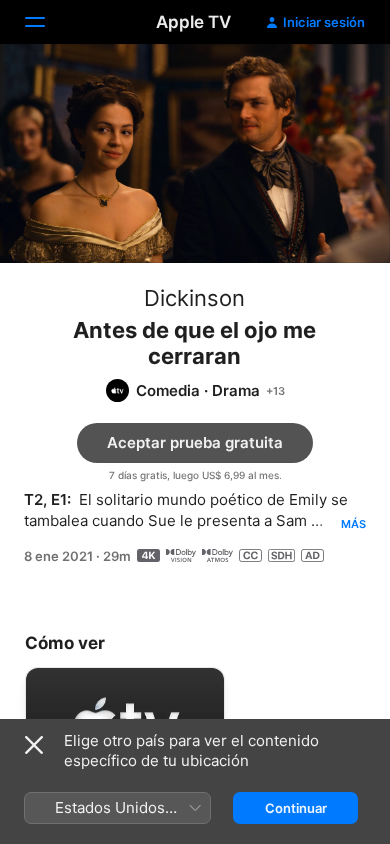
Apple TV (193, 22)
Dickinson (194, 298)
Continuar (296, 808)
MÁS (353, 524)
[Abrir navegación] (47, 22)
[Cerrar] (34, 745)
